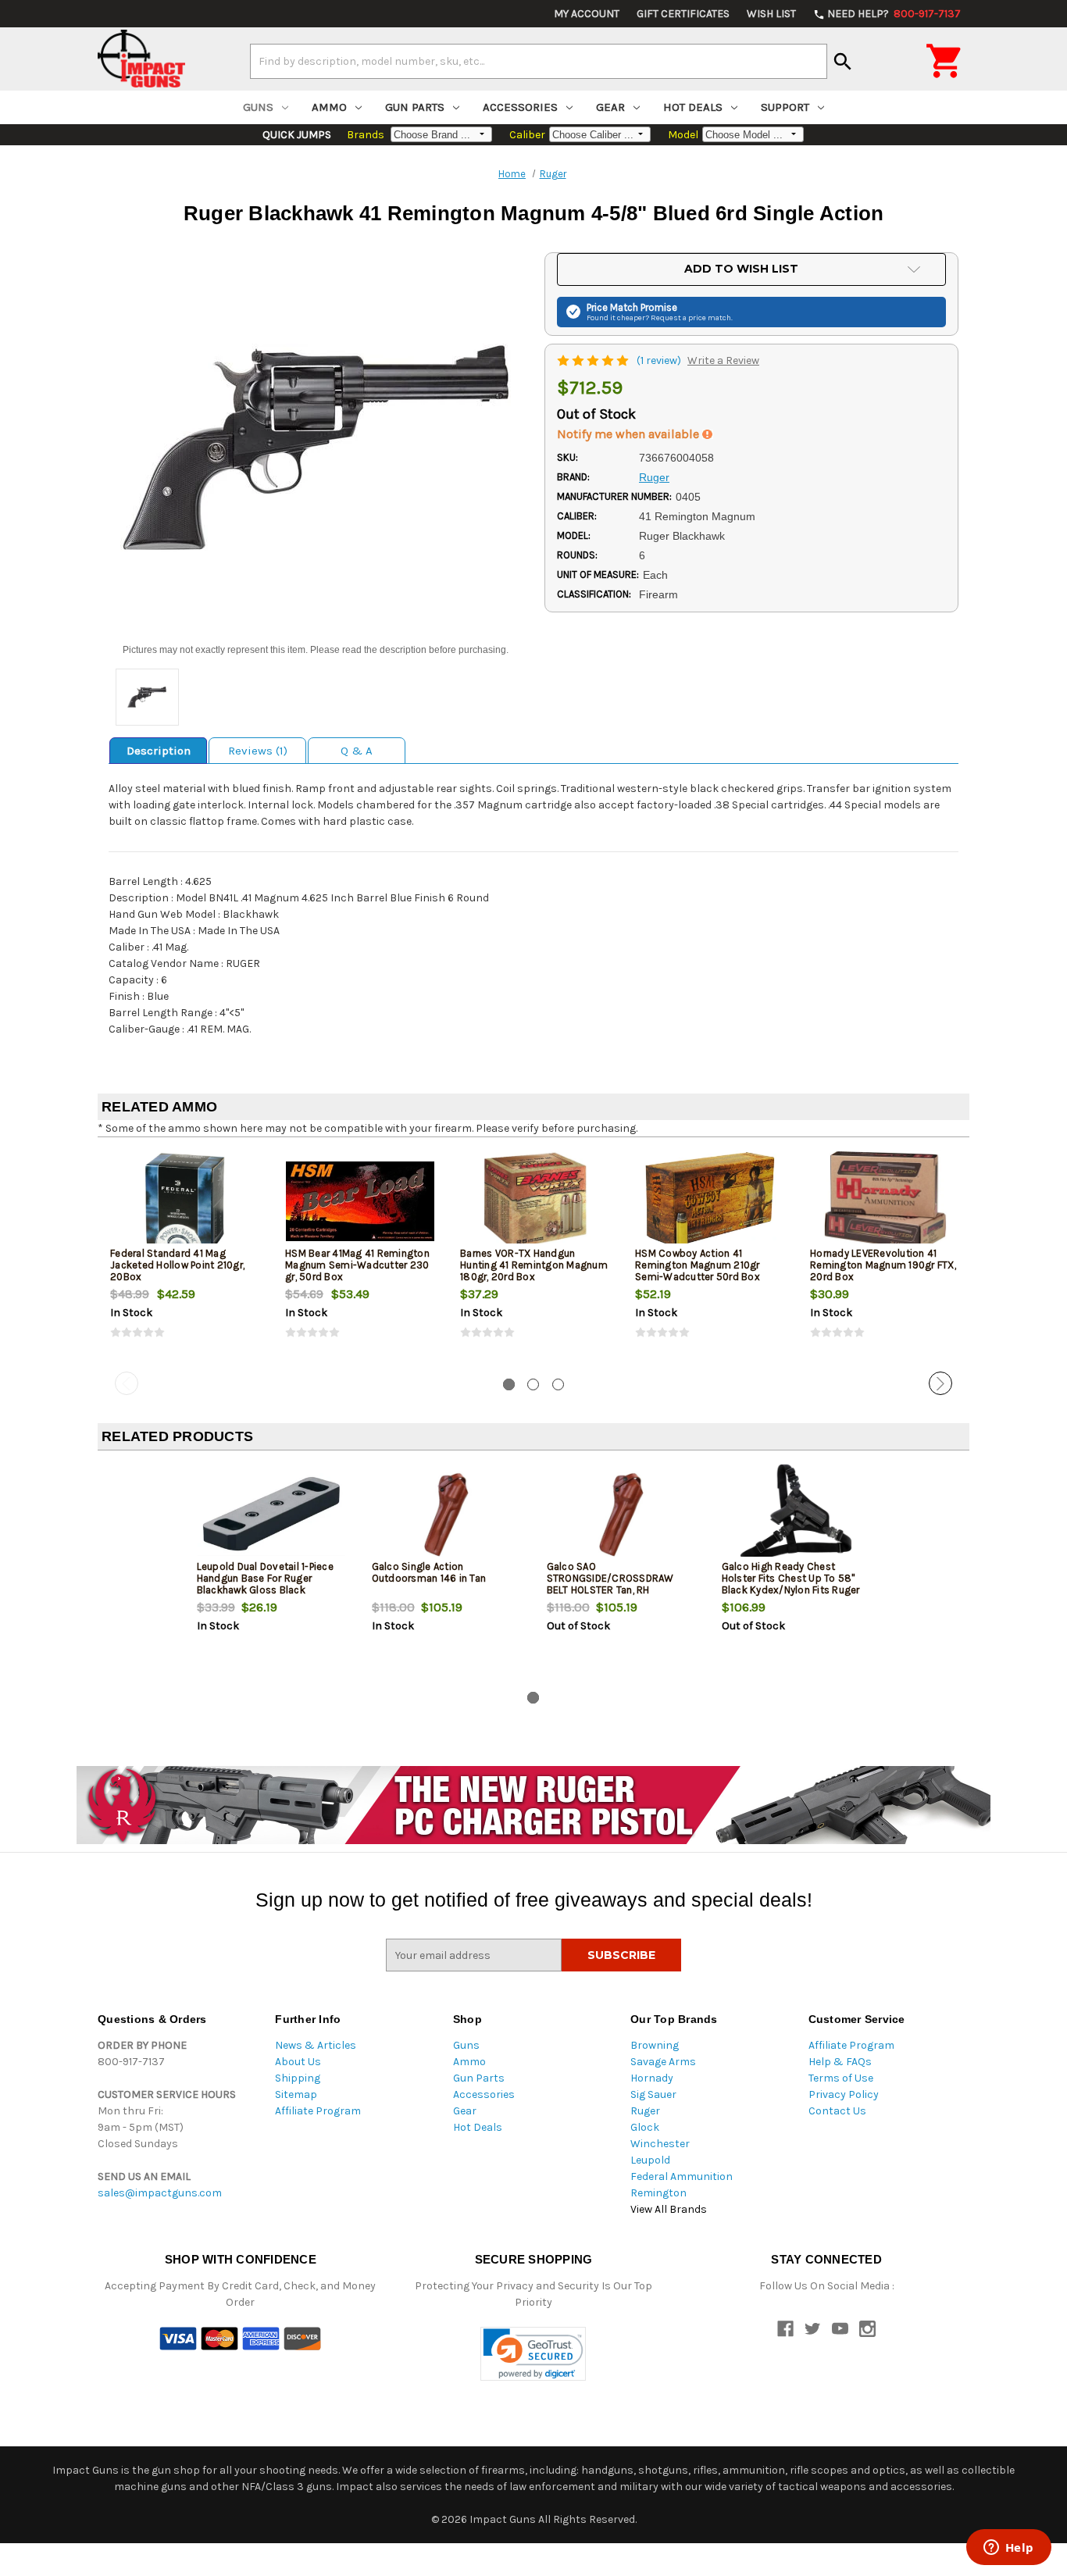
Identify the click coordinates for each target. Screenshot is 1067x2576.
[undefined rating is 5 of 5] (594, 360)
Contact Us (837, 2111)
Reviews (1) (258, 751)
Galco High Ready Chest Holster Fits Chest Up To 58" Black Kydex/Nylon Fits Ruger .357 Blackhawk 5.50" (791, 1584)
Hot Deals (693, 107)
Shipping (298, 2078)
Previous (127, 1383)
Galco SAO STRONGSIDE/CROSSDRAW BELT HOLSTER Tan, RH (610, 1578)
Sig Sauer (653, 2094)
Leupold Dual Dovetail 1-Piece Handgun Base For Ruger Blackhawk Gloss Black (265, 1578)
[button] (533, 2354)
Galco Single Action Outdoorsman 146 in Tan (429, 1572)
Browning (655, 2045)
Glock (645, 2127)
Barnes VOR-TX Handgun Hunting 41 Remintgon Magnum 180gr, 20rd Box (534, 1265)
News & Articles (316, 2045)
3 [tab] (558, 1384)
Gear (610, 107)
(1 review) (660, 360)
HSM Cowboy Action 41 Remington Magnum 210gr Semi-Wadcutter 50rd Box (698, 1265)
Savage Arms (663, 2062)
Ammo (329, 107)
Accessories (520, 107)
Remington (658, 2193)
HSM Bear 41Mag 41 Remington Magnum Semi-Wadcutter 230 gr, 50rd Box (357, 1265)
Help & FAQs (840, 2062)
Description (159, 751)
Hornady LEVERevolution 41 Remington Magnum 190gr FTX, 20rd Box (883, 1265)
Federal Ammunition (682, 2176)
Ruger (645, 2111)
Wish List (771, 14)
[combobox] (539, 61)
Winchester (660, 2144)
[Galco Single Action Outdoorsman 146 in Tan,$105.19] (446, 1514)
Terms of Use (841, 2078)
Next (940, 1383)
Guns (258, 107)
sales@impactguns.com (160, 2193)
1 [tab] (509, 1384)
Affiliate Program (318, 2111)
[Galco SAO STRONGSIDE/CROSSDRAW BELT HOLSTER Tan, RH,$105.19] (621, 1514)
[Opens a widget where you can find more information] (1008, 2549)
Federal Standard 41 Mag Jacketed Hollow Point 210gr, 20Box (177, 1265)
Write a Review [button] (723, 360)
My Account (587, 14)
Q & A (357, 751)
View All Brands (669, 2209)
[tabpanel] (185, 1258)
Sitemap (296, 2094)
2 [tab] (533, 1384)
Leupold (650, 2160)
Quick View (186, 1201)
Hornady (652, 2078)
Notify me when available (630, 434)
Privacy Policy (844, 2094)
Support (785, 107)
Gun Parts (415, 107)
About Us (298, 2062)
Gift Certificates (683, 14)
